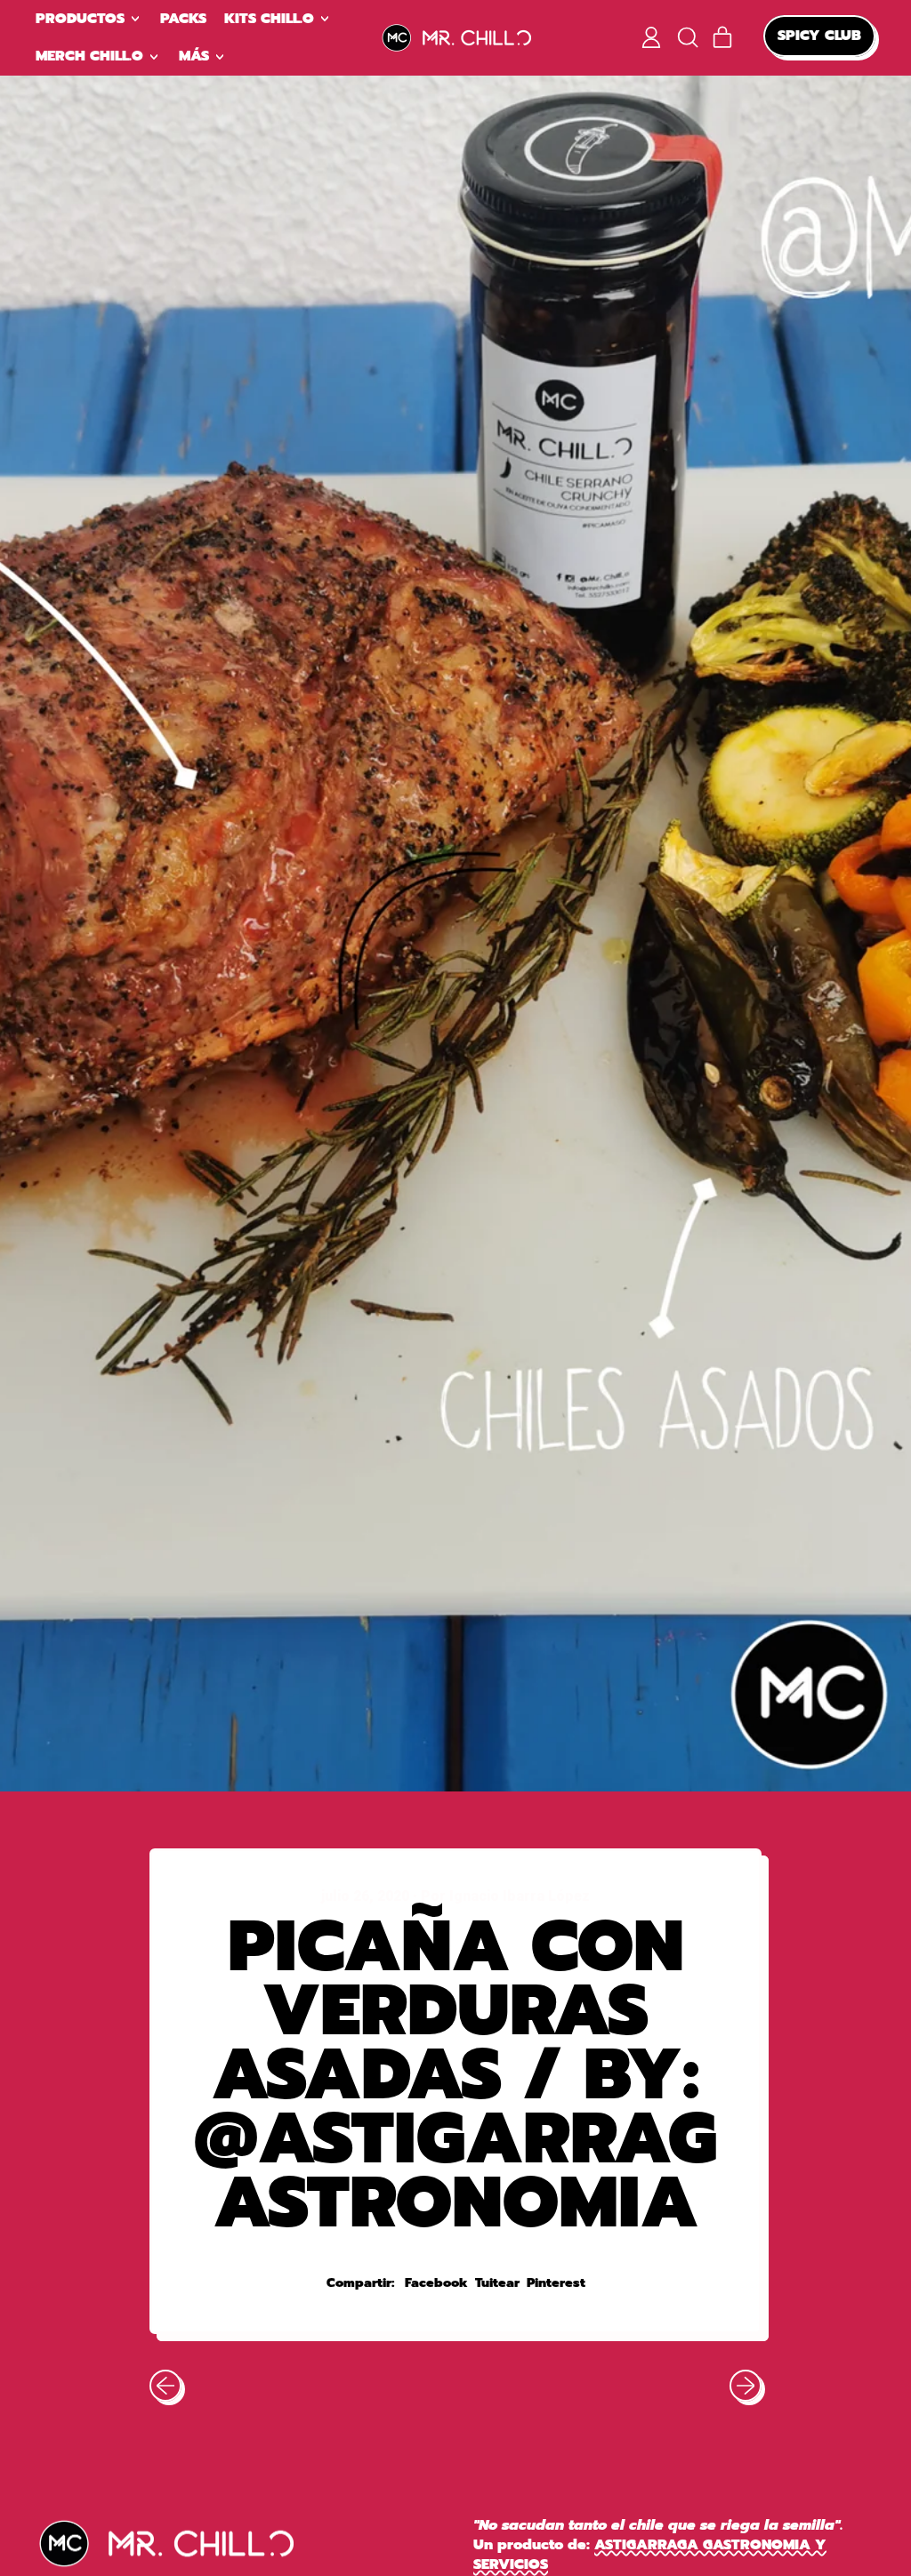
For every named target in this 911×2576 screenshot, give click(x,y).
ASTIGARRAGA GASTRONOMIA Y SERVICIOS (650, 2555)
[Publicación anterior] (165, 2386)
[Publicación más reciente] (746, 2386)
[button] (687, 37)
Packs (183, 19)
